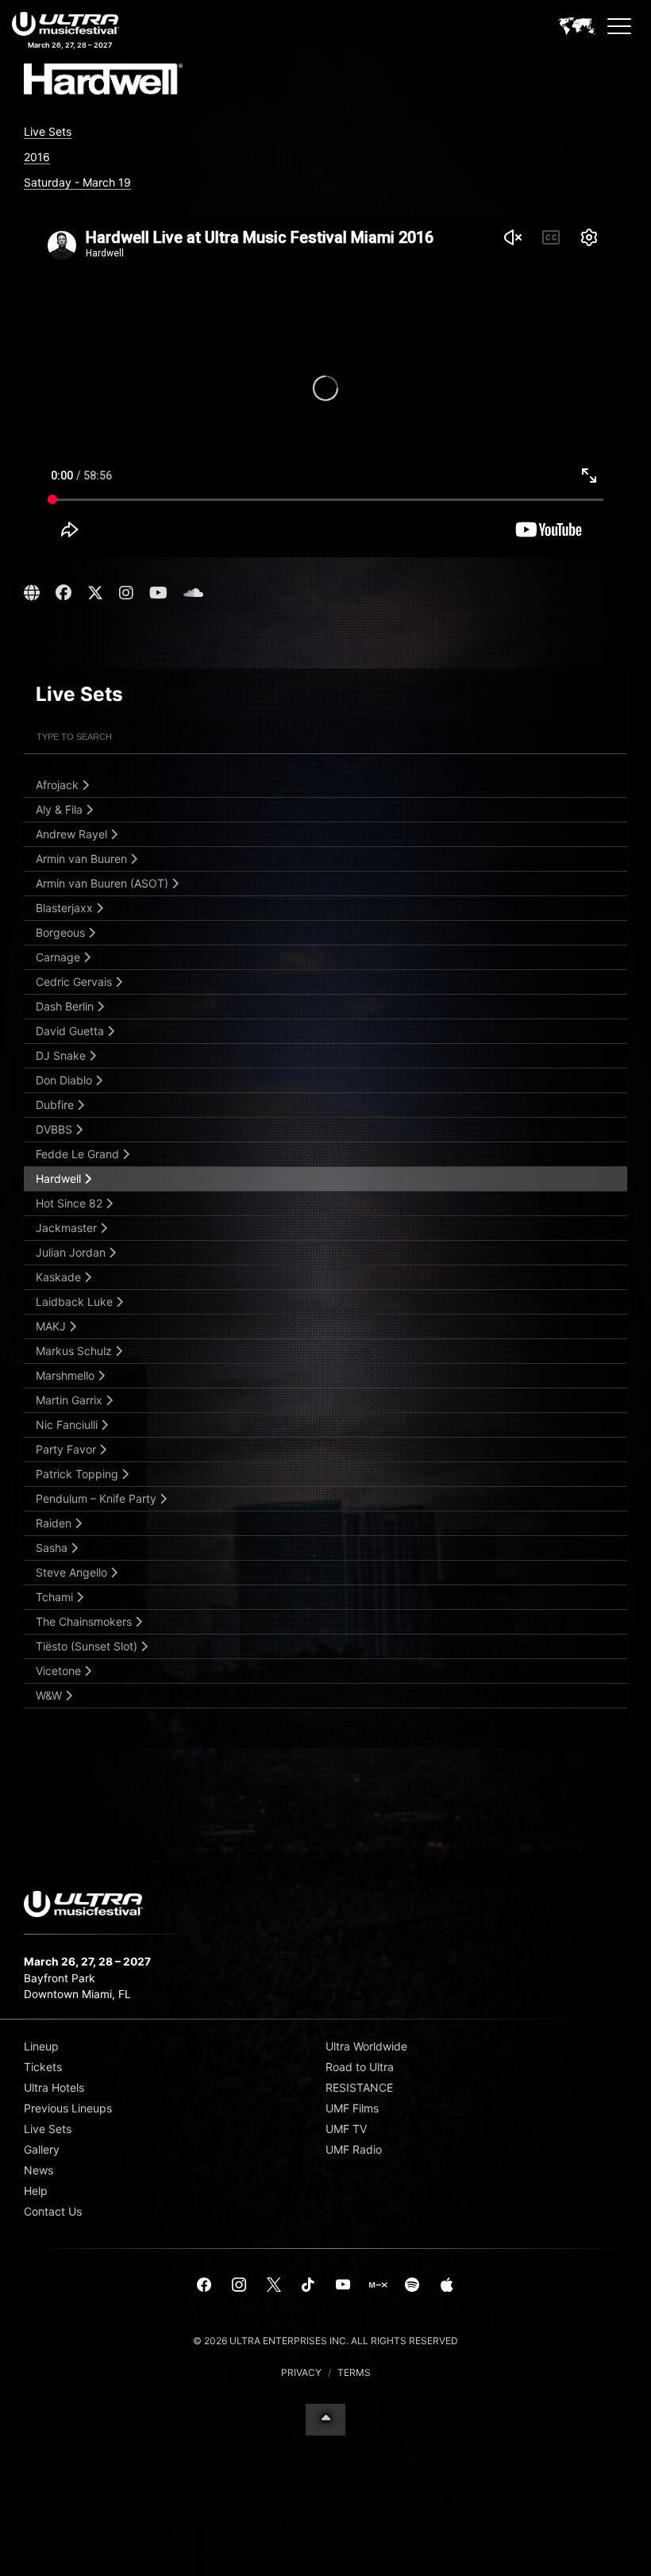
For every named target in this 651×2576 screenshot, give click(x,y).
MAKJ (52, 1326)
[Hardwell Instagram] (126, 593)
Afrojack (59, 785)
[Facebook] (205, 2285)
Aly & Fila (61, 809)
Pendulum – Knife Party (98, 1498)
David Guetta (71, 1031)
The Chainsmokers (85, 1621)
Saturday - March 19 (77, 182)
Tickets (43, 2067)
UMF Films (352, 2108)
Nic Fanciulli (68, 1425)
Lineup (41, 2046)
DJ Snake (62, 1055)
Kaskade (60, 1277)
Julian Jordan (72, 1252)
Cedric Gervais (75, 982)
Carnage (60, 957)
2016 (37, 157)
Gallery (42, 2149)
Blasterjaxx (66, 908)
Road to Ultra (360, 2067)
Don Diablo (65, 1080)
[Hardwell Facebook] (64, 593)
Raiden (55, 1523)
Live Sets (48, 131)
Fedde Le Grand (79, 1154)
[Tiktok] (308, 2285)
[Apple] (447, 2285)
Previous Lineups (68, 2108)
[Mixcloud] (378, 2285)
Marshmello (67, 1375)
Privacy (301, 2372)
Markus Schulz (75, 1351)
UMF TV (346, 2129)
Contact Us (53, 2211)
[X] (274, 2285)
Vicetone (60, 1671)
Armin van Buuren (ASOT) (104, 883)
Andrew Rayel (73, 834)
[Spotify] (412, 2285)
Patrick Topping (79, 1474)
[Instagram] (239, 2285)
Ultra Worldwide (366, 2046)
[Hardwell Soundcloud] (193, 593)
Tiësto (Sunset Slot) (88, 1646)
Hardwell (60, 1178)
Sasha (53, 1548)
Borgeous (62, 932)
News (39, 2170)
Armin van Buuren (83, 859)
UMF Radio (354, 2149)
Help (36, 2191)
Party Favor (67, 1449)
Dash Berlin (66, 1006)
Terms (354, 2372)
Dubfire (56, 1105)
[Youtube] (343, 2285)
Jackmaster (68, 1228)
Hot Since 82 (71, 1203)
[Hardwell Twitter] (95, 593)
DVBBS (56, 1129)
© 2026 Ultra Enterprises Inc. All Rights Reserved (325, 2341)
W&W (50, 1695)
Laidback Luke (76, 1301)
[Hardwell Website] (34, 593)
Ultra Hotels (54, 2087)
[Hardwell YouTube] (158, 593)
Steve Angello (73, 1572)
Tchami (56, 1597)
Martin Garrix (71, 1400)
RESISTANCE (359, 2087)
